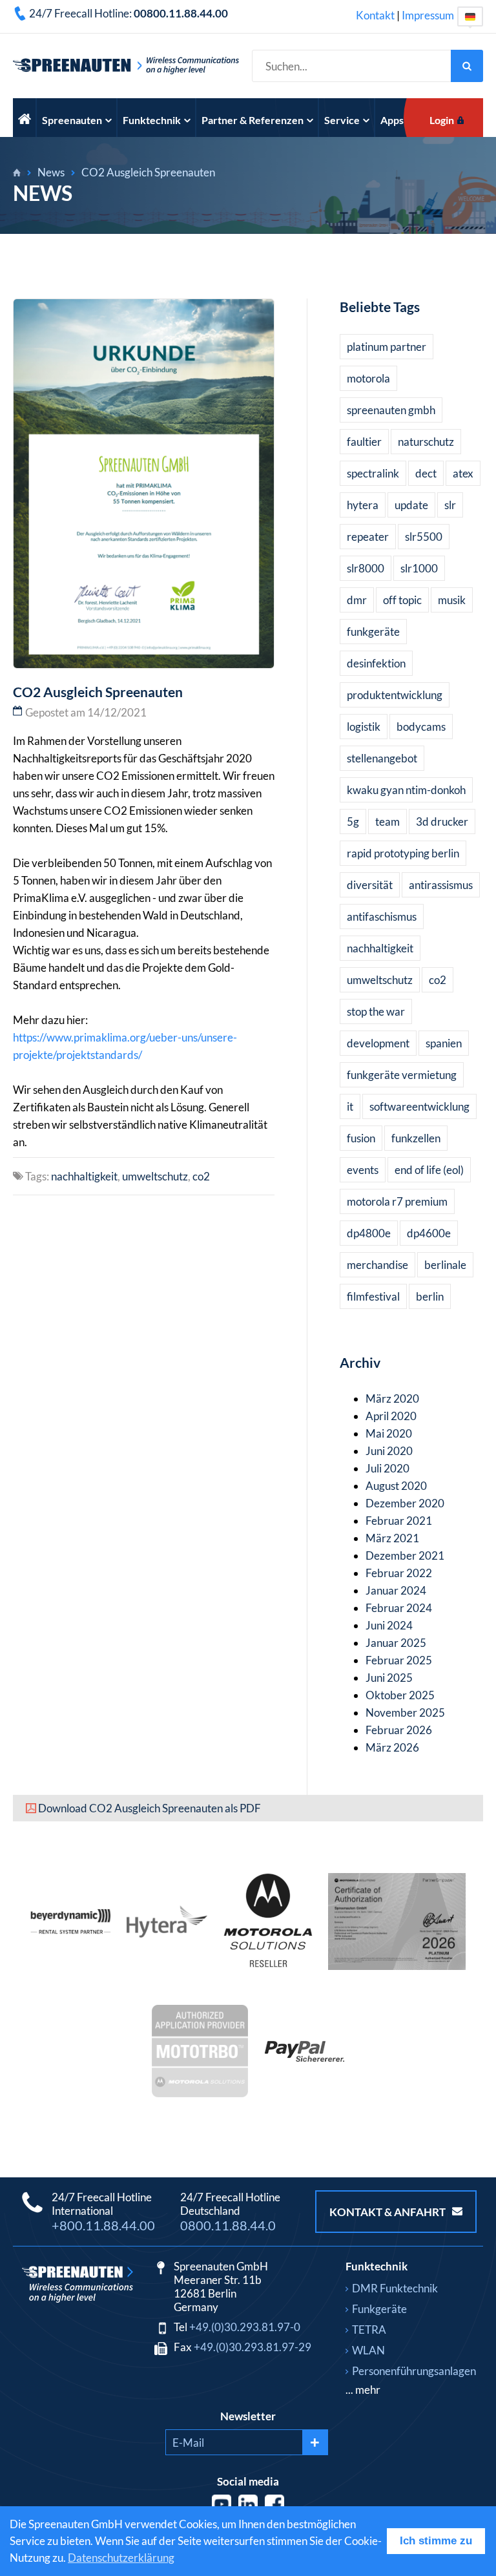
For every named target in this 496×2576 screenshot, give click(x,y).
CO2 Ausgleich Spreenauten (148, 172)
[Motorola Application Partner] (200, 2093)
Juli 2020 (387, 1468)
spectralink (373, 473)
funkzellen (416, 1138)
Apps (392, 120)
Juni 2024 (389, 1625)
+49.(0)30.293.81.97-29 (253, 2347)
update (411, 505)
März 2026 (392, 1747)
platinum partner (387, 347)
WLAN (368, 2350)
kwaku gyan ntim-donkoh (406, 790)
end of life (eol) (429, 1170)
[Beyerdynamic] (71, 1930)
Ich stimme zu (436, 2541)
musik (452, 600)
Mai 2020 (389, 1433)
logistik (364, 727)
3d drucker (442, 822)
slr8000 (366, 568)
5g (353, 822)
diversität (370, 885)
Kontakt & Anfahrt (388, 2212)
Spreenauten (72, 120)
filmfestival (373, 1296)
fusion (361, 1138)
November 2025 (405, 1712)
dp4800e (369, 1233)
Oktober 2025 (400, 1695)
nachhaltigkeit (84, 1176)
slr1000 (419, 568)
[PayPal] (305, 2058)
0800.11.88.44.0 (228, 2225)
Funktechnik (152, 120)
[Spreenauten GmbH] (17, 173)
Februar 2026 (399, 1730)
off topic (402, 600)
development (378, 1043)
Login (442, 120)
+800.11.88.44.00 (103, 2225)
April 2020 (391, 1416)
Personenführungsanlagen (414, 2371)
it (350, 1106)
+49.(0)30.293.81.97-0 (245, 2327)
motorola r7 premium (397, 1201)
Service (342, 120)
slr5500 (424, 537)
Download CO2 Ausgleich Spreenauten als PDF (150, 1808)
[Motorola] (268, 1966)
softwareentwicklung (419, 1106)
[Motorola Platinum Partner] (397, 1966)
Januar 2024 (396, 1590)
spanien (444, 1043)
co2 (201, 1176)
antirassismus (441, 885)
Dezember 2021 (405, 1555)
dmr (357, 600)
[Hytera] (167, 1933)
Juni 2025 (389, 1678)
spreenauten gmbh (391, 410)
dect (426, 473)
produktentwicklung (395, 695)
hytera (363, 505)
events (363, 1170)
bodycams (421, 727)
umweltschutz (155, 1176)
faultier (364, 442)
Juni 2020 (389, 1451)
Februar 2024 (399, 1608)
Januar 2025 (396, 1643)
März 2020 (392, 1398)
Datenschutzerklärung (121, 2558)
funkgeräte (373, 632)
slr (450, 505)
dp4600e (429, 1233)
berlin (430, 1296)
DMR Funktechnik (395, 2288)
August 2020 (396, 1486)
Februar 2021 (399, 1521)
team (387, 822)
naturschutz (426, 442)
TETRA (369, 2330)
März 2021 (392, 1538)
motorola (368, 378)
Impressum (428, 15)
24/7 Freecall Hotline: (129, 13)
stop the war (376, 1011)
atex (463, 473)
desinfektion (376, 663)
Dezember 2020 (405, 1503)
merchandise (377, 1265)
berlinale (445, 1265)
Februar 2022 (399, 1573)
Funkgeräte (379, 2309)
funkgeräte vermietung (402, 1075)
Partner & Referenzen (253, 120)
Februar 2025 (399, 1660)
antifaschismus (382, 916)
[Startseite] (25, 118)
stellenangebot (382, 758)
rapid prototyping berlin (403, 853)
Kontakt (375, 15)
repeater (368, 537)
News (51, 172)
